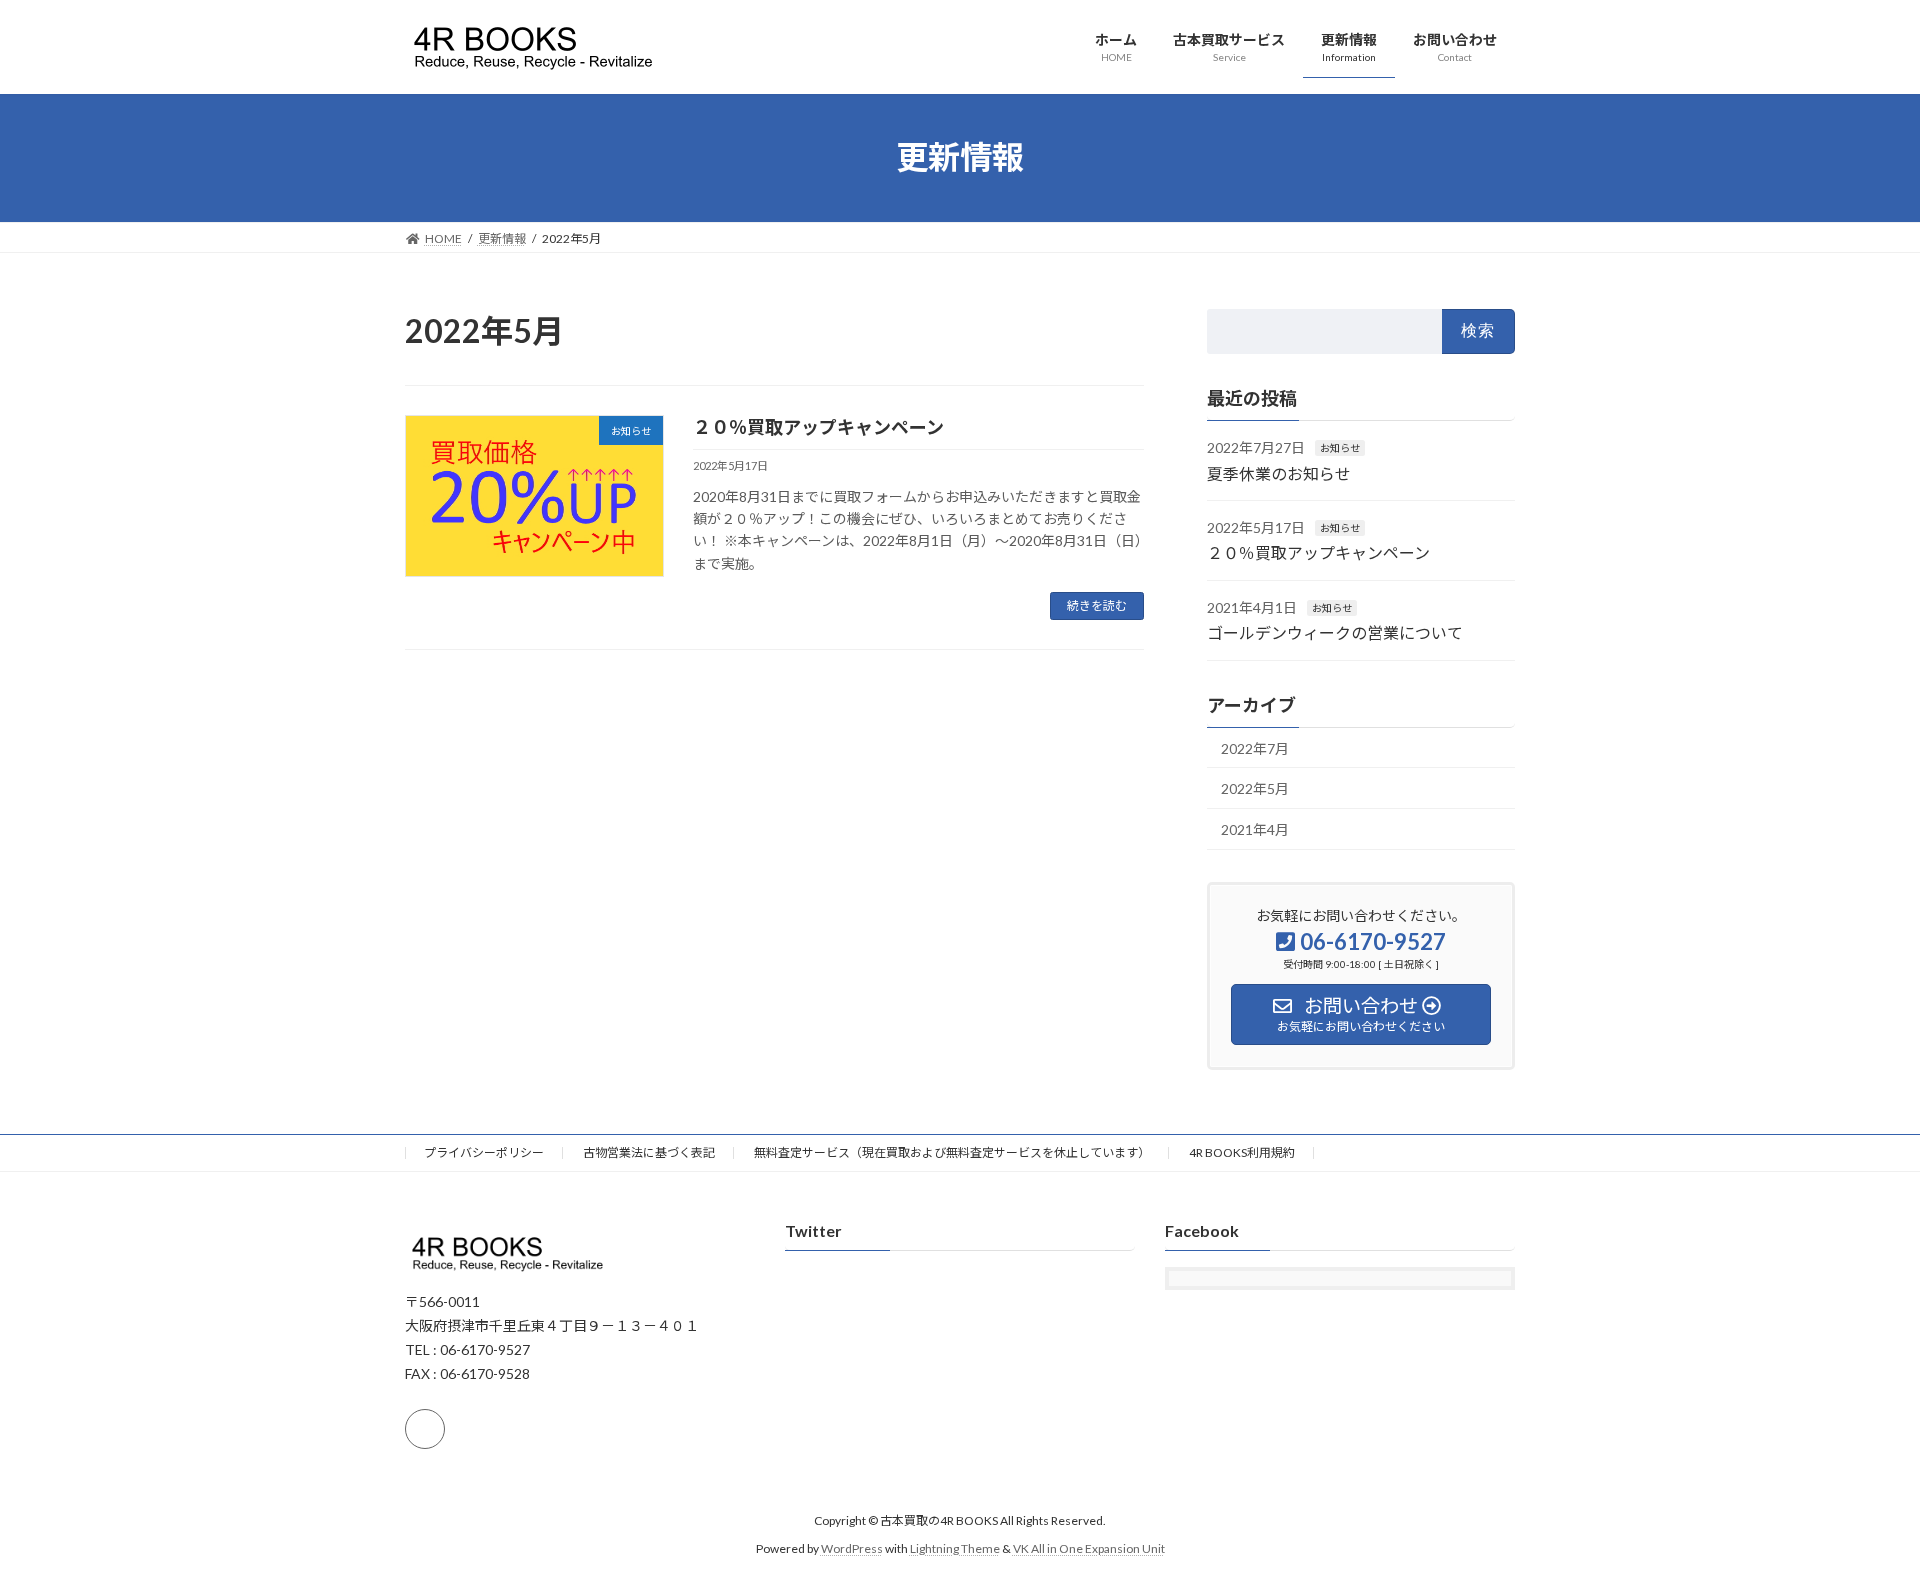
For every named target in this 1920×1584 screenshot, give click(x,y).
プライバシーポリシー (484, 1152)
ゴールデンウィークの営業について (1335, 632)
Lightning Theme (955, 1548)
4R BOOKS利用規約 (1242, 1152)
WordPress (852, 1548)
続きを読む (1097, 605)
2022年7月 (1255, 747)
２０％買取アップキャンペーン (818, 427)
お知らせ (1340, 448)
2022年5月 (1255, 788)
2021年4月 (1255, 828)
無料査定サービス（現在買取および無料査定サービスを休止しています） (952, 1152)
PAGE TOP (1858, 1517)
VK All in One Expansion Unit (1089, 1548)
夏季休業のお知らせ (1279, 472)
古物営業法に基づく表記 (649, 1152)
